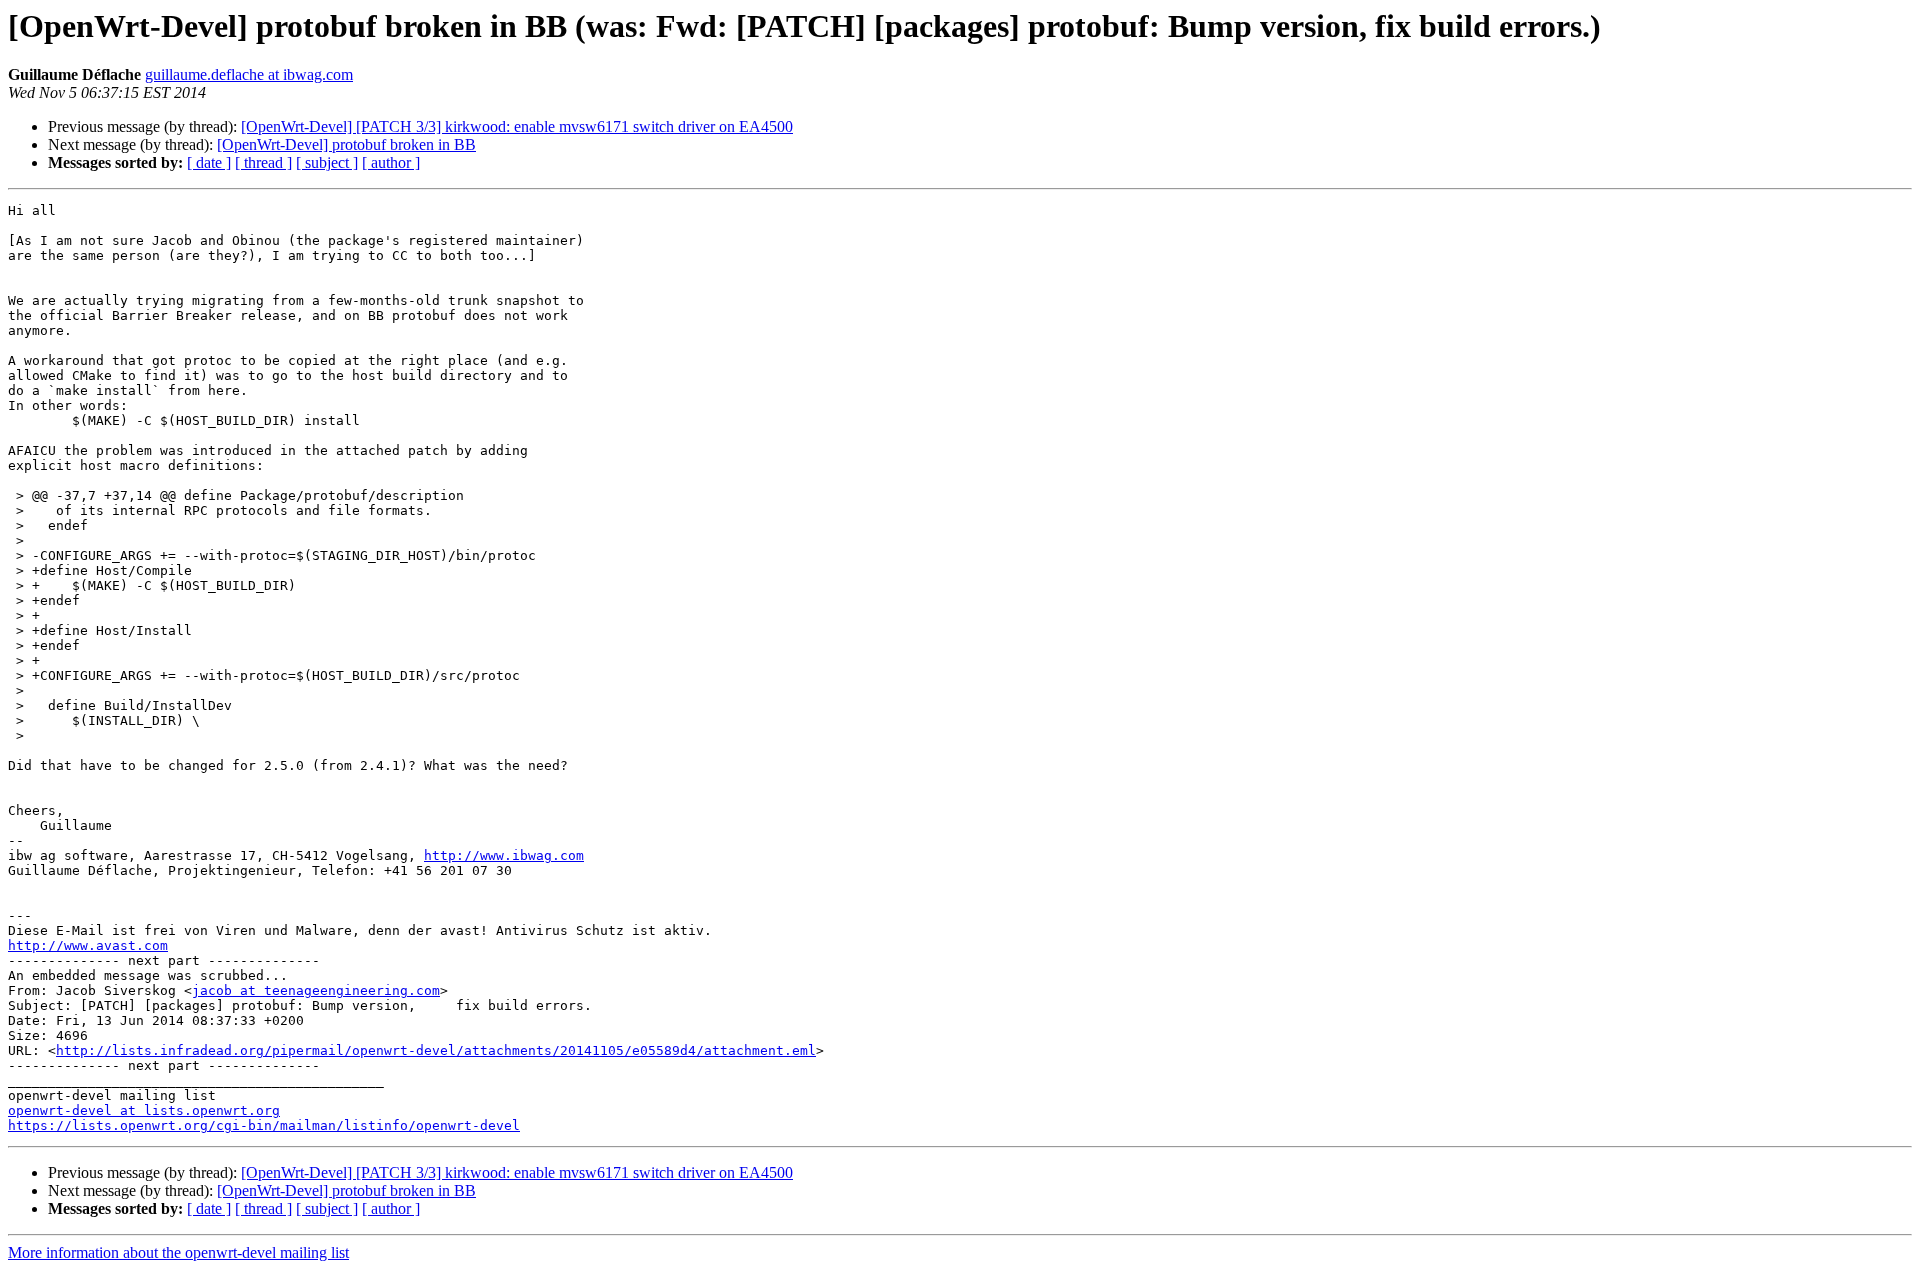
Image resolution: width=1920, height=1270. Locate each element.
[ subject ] (327, 162)
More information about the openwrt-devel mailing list (178, 1252)
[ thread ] (263, 162)
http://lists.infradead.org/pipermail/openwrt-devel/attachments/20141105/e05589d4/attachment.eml (436, 1050)
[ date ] (209, 162)
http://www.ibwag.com (504, 855)
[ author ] (391, 162)
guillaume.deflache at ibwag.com (249, 74)
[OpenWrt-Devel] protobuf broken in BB (346, 144)
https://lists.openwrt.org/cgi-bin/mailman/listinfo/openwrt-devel (264, 1125)
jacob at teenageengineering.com (316, 990)
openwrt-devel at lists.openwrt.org (144, 1110)
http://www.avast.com (88, 945)
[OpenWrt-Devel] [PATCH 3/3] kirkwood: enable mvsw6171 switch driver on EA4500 (517, 126)
